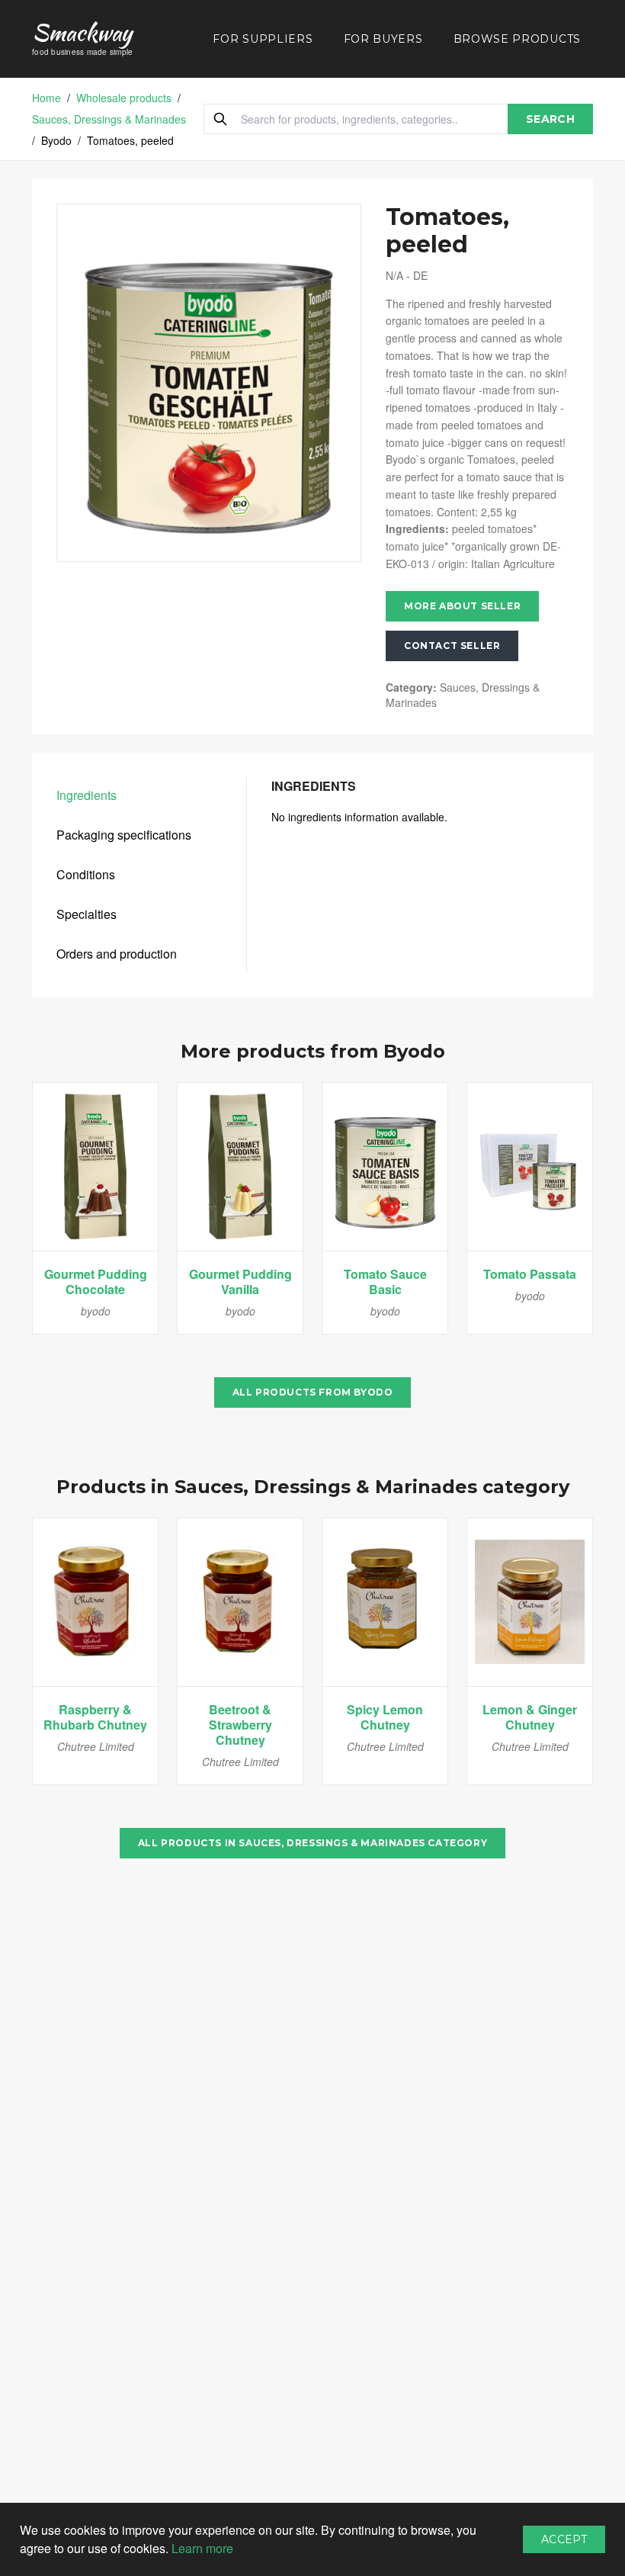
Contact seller (452, 646)
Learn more (202, 2548)
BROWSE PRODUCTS (518, 39)
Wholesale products (124, 98)
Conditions (86, 874)
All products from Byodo (313, 1392)
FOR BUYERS (383, 39)
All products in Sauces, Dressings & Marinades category (312, 1843)
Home (46, 98)
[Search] (220, 119)
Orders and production (117, 954)
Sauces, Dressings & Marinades (109, 119)
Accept (564, 2539)
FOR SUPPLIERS (263, 39)
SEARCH (550, 119)
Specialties (87, 914)
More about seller (462, 606)
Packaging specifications (124, 835)
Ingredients (87, 795)
